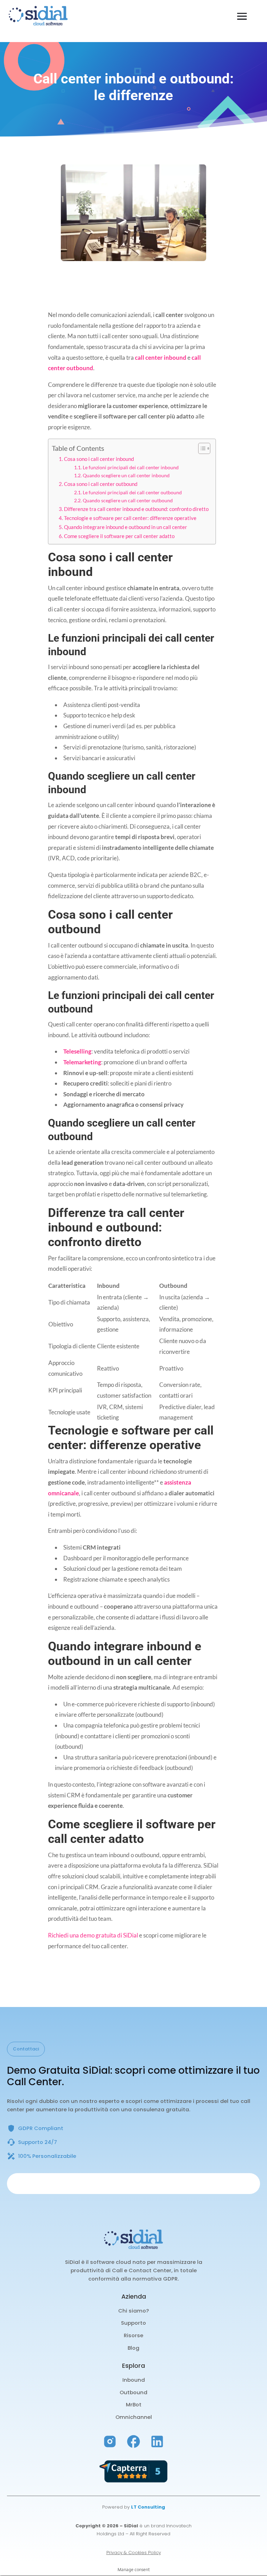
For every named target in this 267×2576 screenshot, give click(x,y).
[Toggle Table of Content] (201, 448)
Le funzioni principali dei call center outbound (132, 492)
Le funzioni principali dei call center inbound (131, 467)
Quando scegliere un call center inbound (126, 475)
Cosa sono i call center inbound (99, 459)
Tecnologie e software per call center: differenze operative (130, 518)
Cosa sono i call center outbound (101, 484)
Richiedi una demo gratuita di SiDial (93, 1935)
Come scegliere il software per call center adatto (119, 536)
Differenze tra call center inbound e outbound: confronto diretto (136, 509)
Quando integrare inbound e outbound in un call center (126, 527)
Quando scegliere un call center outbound (128, 500)
